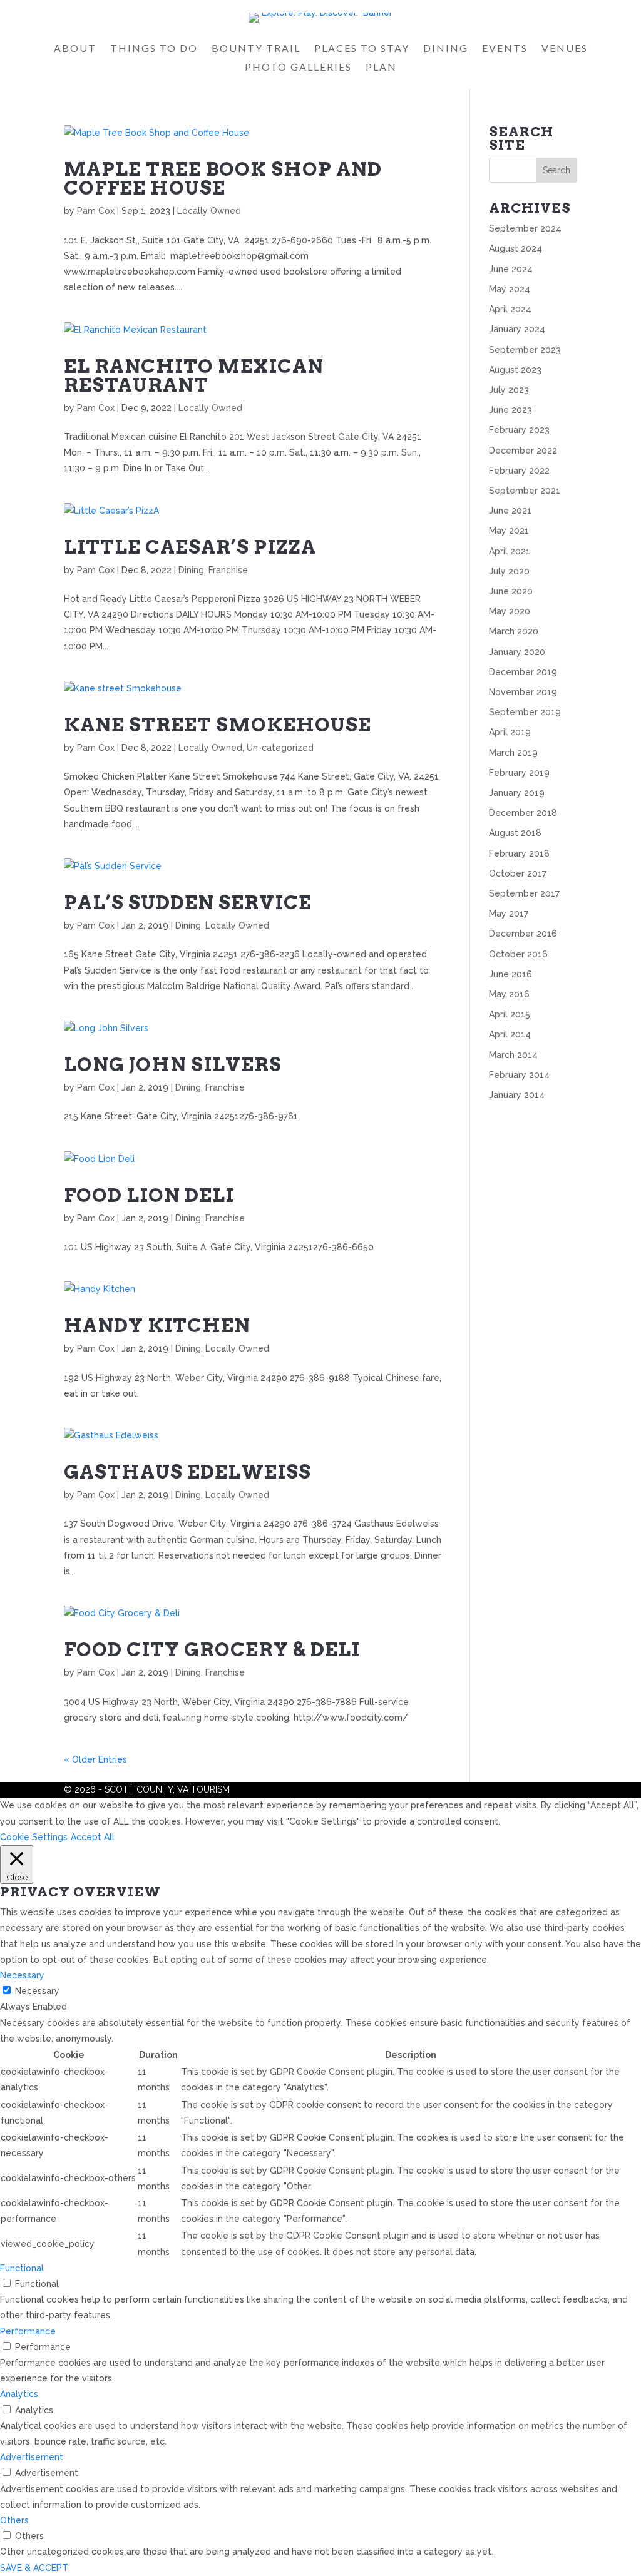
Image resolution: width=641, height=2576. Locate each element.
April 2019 (510, 732)
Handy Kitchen (157, 1325)
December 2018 (523, 813)
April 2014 (510, 1034)
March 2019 (513, 753)
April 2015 (510, 1014)
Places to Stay (362, 49)
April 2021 (510, 551)
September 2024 (525, 228)
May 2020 (510, 611)
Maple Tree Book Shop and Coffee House (223, 178)
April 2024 (510, 309)
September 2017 (524, 893)
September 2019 (525, 712)
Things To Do (154, 49)
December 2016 (523, 934)
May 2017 (509, 914)
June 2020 (511, 591)
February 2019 (519, 773)
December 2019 (523, 672)
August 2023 (515, 370)
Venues (565, 49)
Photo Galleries (298, 68)
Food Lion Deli (149, 1195)
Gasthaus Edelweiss (187, 1472)
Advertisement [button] (32, 2457)
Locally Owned (209, 211)
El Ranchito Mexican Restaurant (194, 375)
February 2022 (519, 471)
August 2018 (515, 833)
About (75, 49)
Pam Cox (96, 211)
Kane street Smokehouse (218, 725)
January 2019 (517, 793)
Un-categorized (280, 748)
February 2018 (519, 853)
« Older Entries (95, 1759)
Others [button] (14, 2520)
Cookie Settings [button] (34, 1837)
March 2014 (513, 1055)
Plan (381, 68)
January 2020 (517, 652)
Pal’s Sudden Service (188, 902)
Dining (446, 49)
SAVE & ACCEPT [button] (34, 2568)
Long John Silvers (173, 1064)
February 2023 (519, 430)
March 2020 (514, 631)
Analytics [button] (19, 2394)
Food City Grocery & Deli (212, 1649)
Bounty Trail (256, 49)
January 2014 (517, 1095)
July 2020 (509, 571)
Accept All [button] (93, 1837)
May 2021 (509, 531)
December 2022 (523, 451)
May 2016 (509, 994)
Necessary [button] (22, 1975)
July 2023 (509, 390)
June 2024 (511, 269)
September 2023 (525, 350)
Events (505, 49)
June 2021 (510, 511)
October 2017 (518, 873)
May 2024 (510, 289)
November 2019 (523, 692)
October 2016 (518, 954)
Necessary (37, 1991)
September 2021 (525, 491)
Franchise (228, 570)
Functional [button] (22, 2268)
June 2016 (510, 974)
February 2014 (519, 1075)
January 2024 (517, 329)
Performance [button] (28, 2331)
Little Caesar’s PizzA (190, 547)
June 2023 (510, 410)
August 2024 (515, 248)
